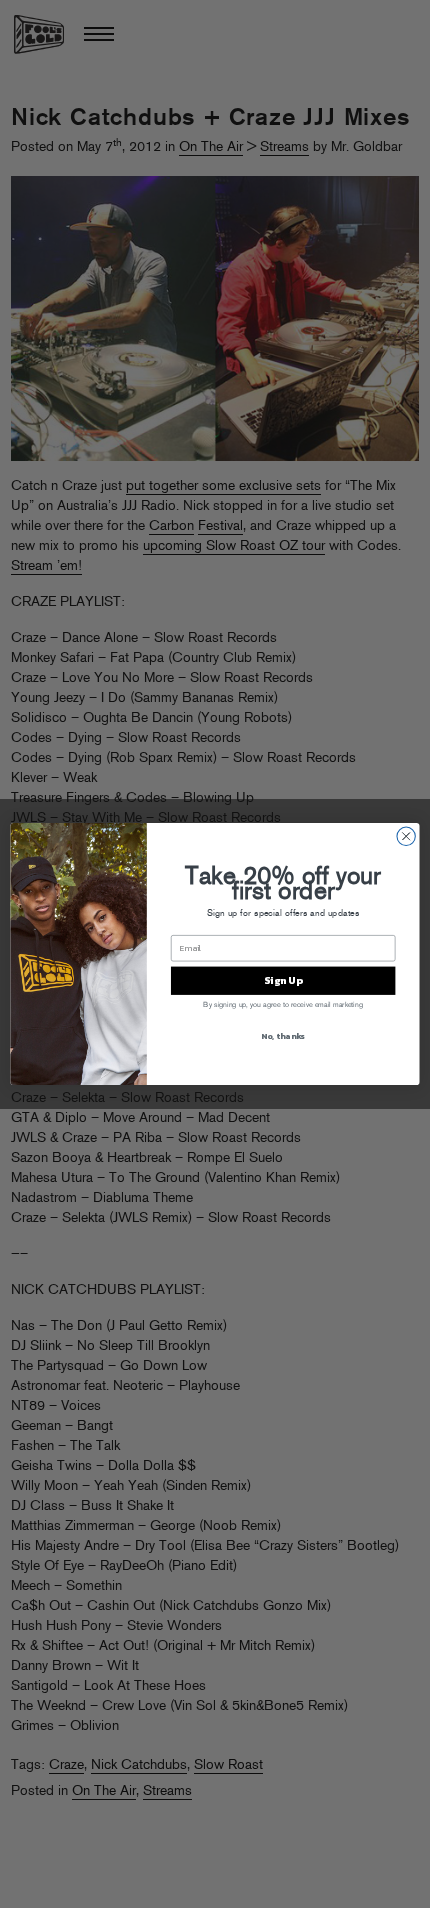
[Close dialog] (406, 836)
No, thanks (283, 1036)
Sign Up (283, 981)
